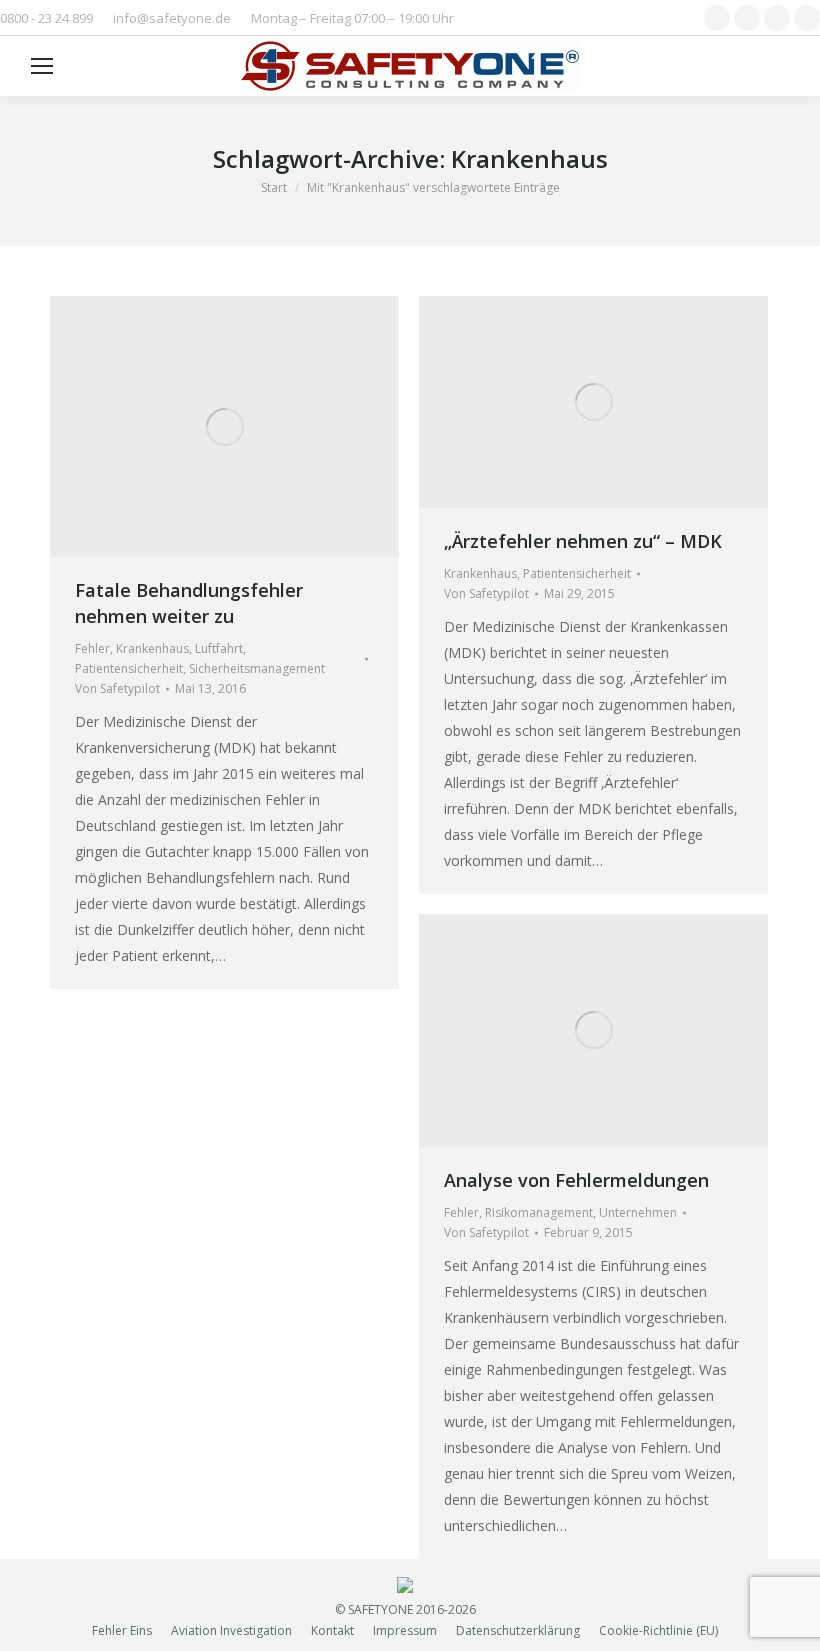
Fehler (92, 648)
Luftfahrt (219, 648)
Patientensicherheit (129, 668)
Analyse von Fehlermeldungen (576, 1180)
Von (117, 688)
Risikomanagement (539, 1212)
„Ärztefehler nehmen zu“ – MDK (583, 541)
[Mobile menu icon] (42, 66)
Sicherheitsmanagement (257, 668)
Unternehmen (638, 1212)
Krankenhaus (152, 648)
